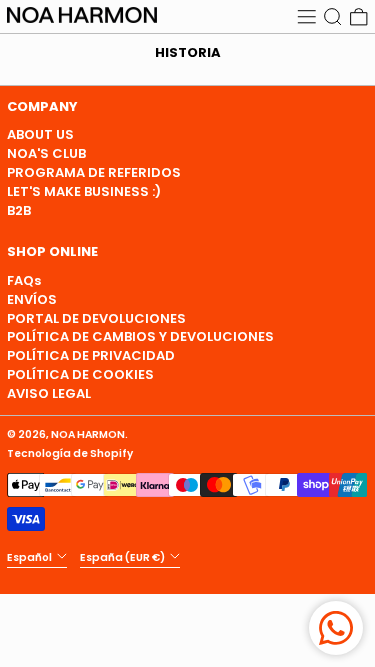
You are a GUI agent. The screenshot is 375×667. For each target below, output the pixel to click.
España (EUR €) (123, 557)
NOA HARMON (88, 434)
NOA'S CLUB (46, 153)
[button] (333, 16)
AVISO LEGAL (49, 393)
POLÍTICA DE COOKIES (80, 374)
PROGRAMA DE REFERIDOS (94, 172)
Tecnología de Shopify (70, 453)
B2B (19, 210)
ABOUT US (40, 134)
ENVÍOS (32, 299)
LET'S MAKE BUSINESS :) (84, 191)
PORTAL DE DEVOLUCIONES (96, 318)
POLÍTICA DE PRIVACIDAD (91, 355)
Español (30, 557)
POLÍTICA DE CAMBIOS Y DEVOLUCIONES (140, 336)
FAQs (24, 280)
